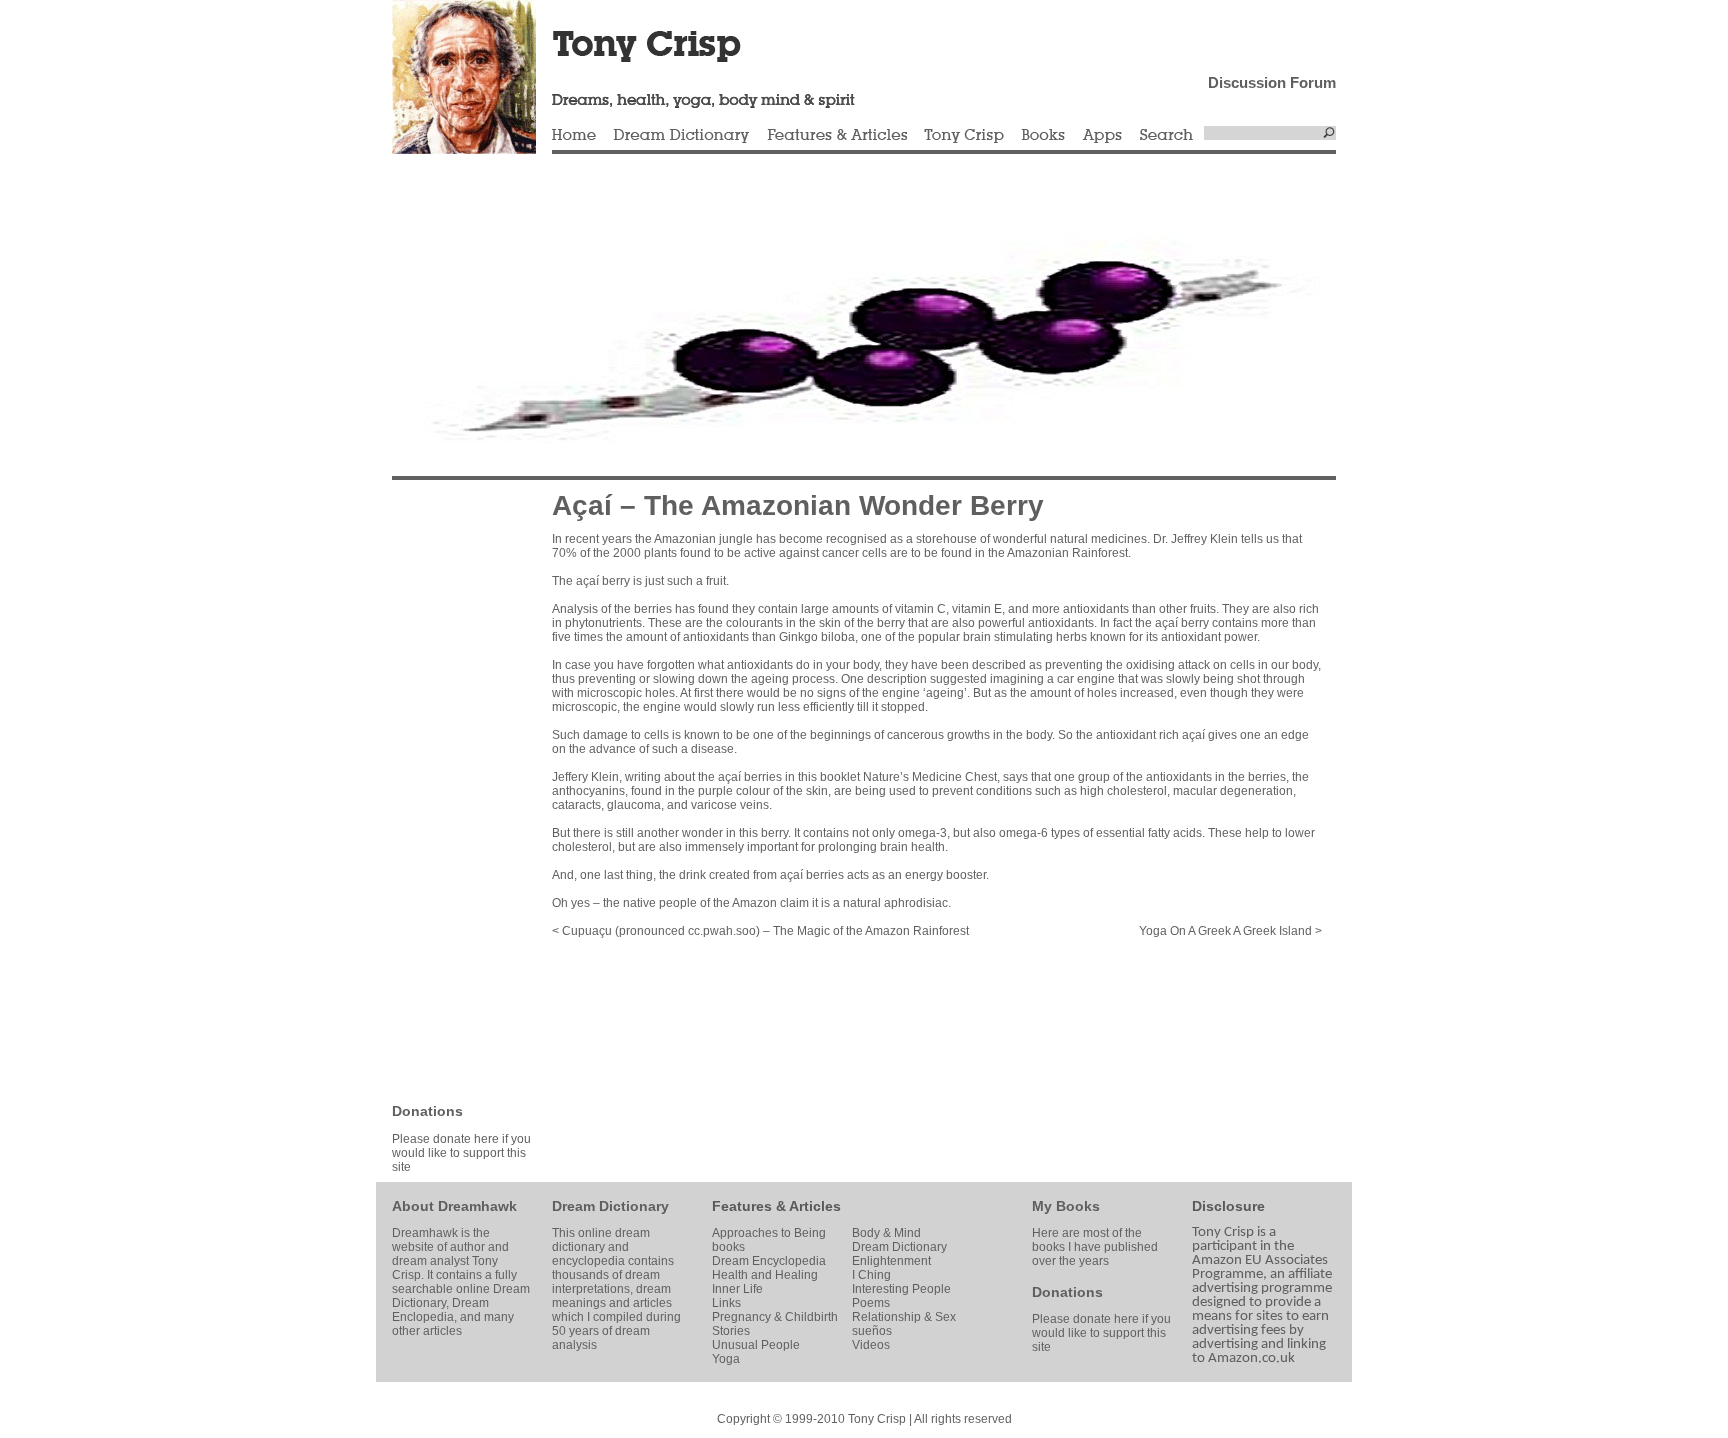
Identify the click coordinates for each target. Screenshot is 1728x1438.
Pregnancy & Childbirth (775, 1317)
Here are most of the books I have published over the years (1095, 1247)
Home (574, 136)
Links (726, 1303)
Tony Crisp (964, 136)
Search (1167, 136)
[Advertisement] (452, 790)
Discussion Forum (1272, 82)
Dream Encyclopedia (769, 1261)
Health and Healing (765, 1275)
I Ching (871, 1275)
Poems (871, 1303)
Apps (1102, 136)
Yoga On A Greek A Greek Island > (1230, 931)
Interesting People (901, 1289)
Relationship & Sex (904, 1317)
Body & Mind (886, 1233)
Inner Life (737, 1289)
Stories (731, 1331)
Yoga (726, 1359)
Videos (871, 1345)
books (728, 1247)
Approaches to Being (769, 1233)
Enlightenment (891, 1261)
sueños (872, 1331)
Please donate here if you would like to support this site (461, 1153)
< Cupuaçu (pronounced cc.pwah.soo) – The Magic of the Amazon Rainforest (760, 931)
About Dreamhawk (454, 1206)
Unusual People (756, 1345)
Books (1043, 136)
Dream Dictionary (681, 136)
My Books (1066, 1206)
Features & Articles (837, 136)
